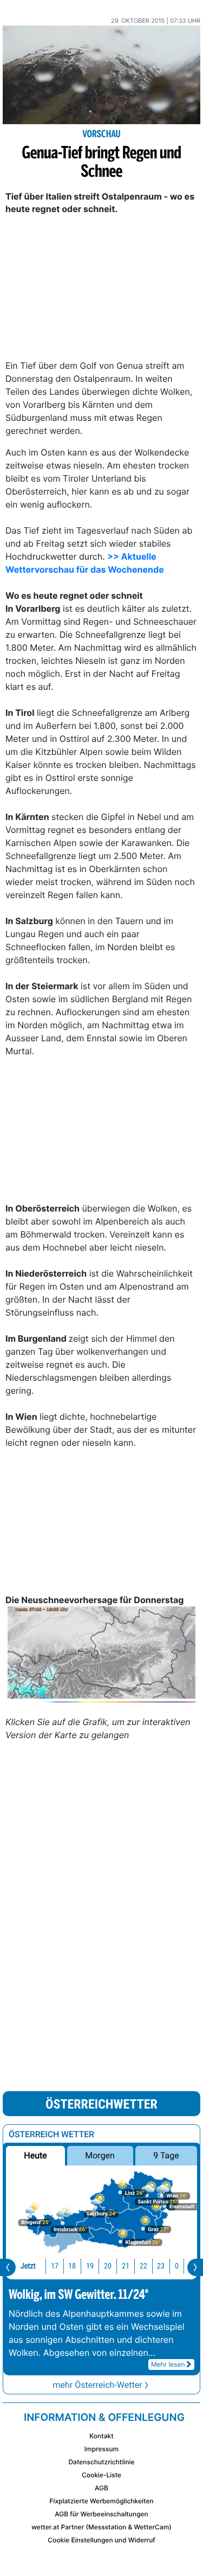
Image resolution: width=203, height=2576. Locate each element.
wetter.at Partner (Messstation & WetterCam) (101, 2527)
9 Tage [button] (166, 2155)
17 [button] (55, 2266)
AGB (101, 2488)
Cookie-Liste (101, 2475)
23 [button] (161, 2266)
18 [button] (72, 2266)
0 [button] (177, 2266)
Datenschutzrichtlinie (101, 2462)
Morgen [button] (100, 2155)
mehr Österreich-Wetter (97, 2385)
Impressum (101, 2449)
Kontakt (101, 2436)
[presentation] (8, 2267)
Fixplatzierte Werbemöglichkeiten (101, 2501)
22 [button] (143, 2266)
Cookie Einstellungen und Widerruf (101, 2540)
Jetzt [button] (28, 2266)
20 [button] (108, 2266)
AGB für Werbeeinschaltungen (101, 2514)
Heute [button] (35, 2155)
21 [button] (126, 2266)
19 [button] (90, 2266)
